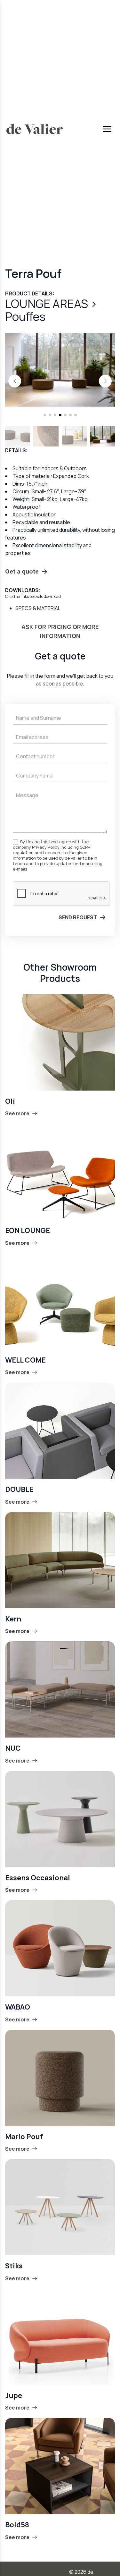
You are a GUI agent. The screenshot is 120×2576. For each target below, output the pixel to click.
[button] (15, 381)
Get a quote (22, 571)
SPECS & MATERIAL (38, 608)
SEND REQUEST (78, 917)
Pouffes (25, 316)
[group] (60, 370)
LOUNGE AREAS (48, 304)
